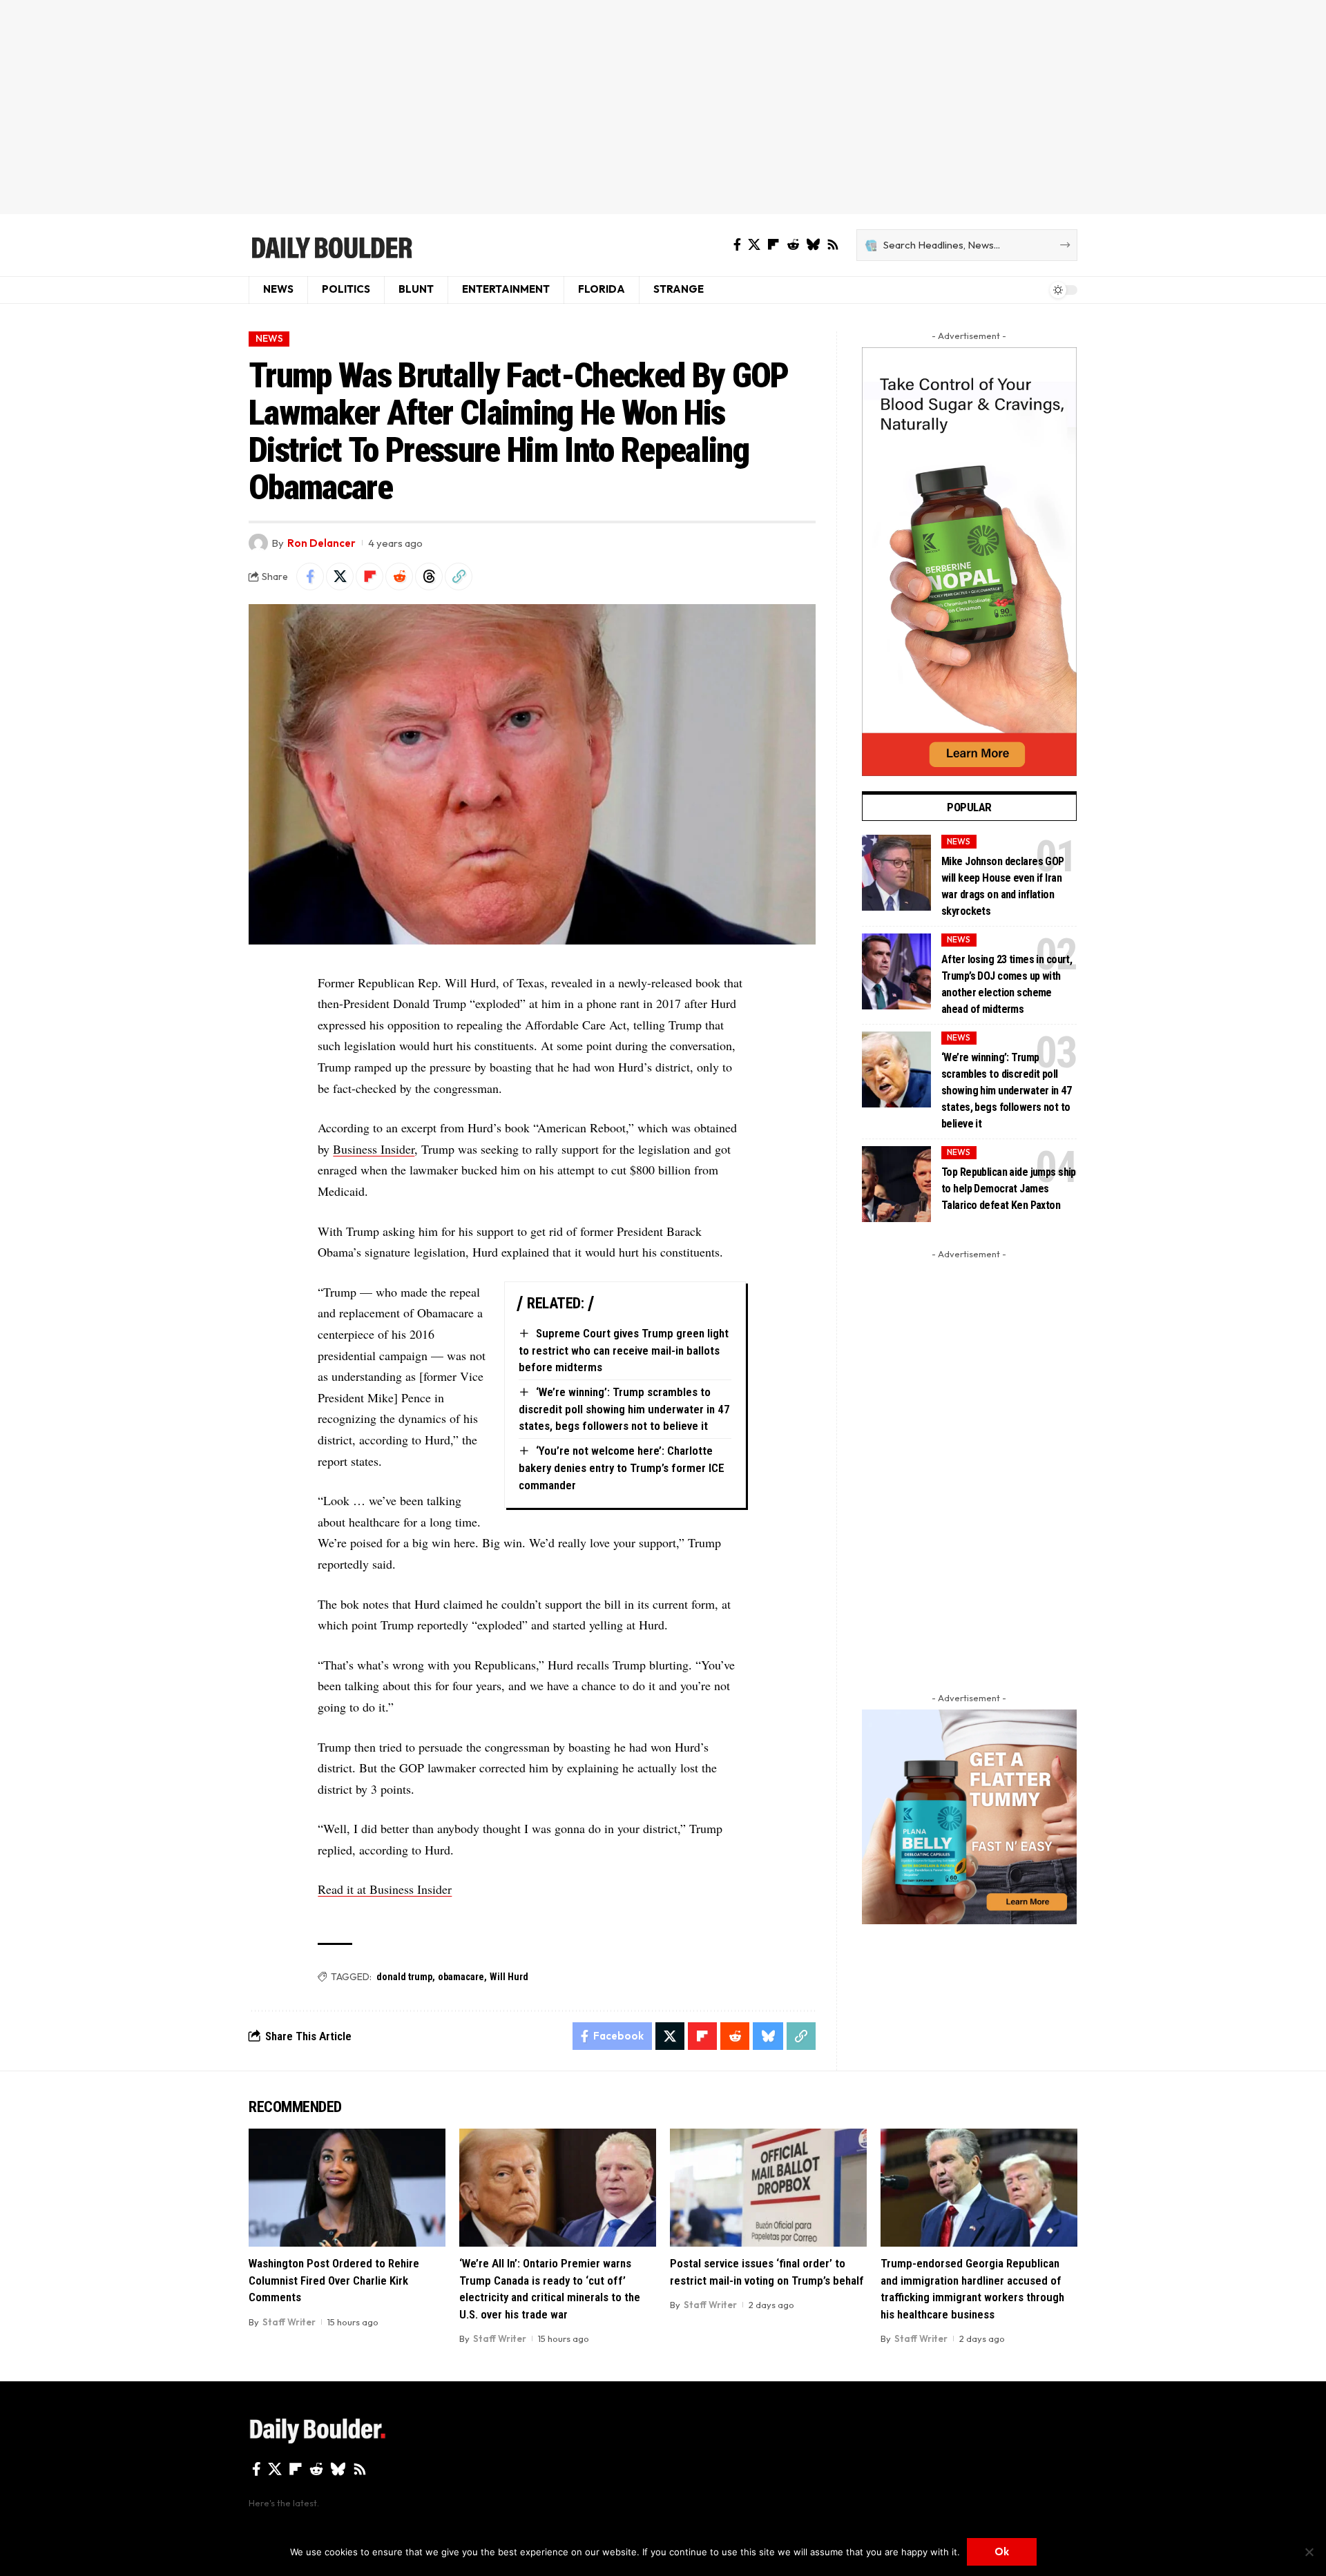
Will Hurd (509, 1977)
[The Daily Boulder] (331, 245)
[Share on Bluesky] (768, 2036)
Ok (1002, 2551)
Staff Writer (289, 2322)
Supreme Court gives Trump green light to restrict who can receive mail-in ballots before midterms (624, 1350)
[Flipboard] (773, 245)
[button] (459, 577)
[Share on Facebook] (310, 577)
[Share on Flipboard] (369, 577)
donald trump (404, 1977)
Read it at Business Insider (385, 1889)
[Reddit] (793, 245)
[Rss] (833, 245)
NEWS (269, 338)
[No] (1309, 2552)
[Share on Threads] (429, 577)
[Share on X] (340, 577)
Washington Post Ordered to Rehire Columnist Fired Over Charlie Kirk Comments (334, 2280)
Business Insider (374, 1149)
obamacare (461, 1977)
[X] (754, 245)
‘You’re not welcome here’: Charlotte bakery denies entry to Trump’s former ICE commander (622, 1468)
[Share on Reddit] (399, 577)
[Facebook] (737, 245)
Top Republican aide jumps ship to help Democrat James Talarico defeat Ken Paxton (1009, 1189)
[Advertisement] (663, 107)
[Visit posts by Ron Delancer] (258, 543)
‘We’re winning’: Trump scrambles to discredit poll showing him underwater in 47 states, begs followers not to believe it (624, 1409)
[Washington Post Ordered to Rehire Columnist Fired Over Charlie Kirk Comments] (347, 2188)
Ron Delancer (321, 543)
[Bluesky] (813, 245)
